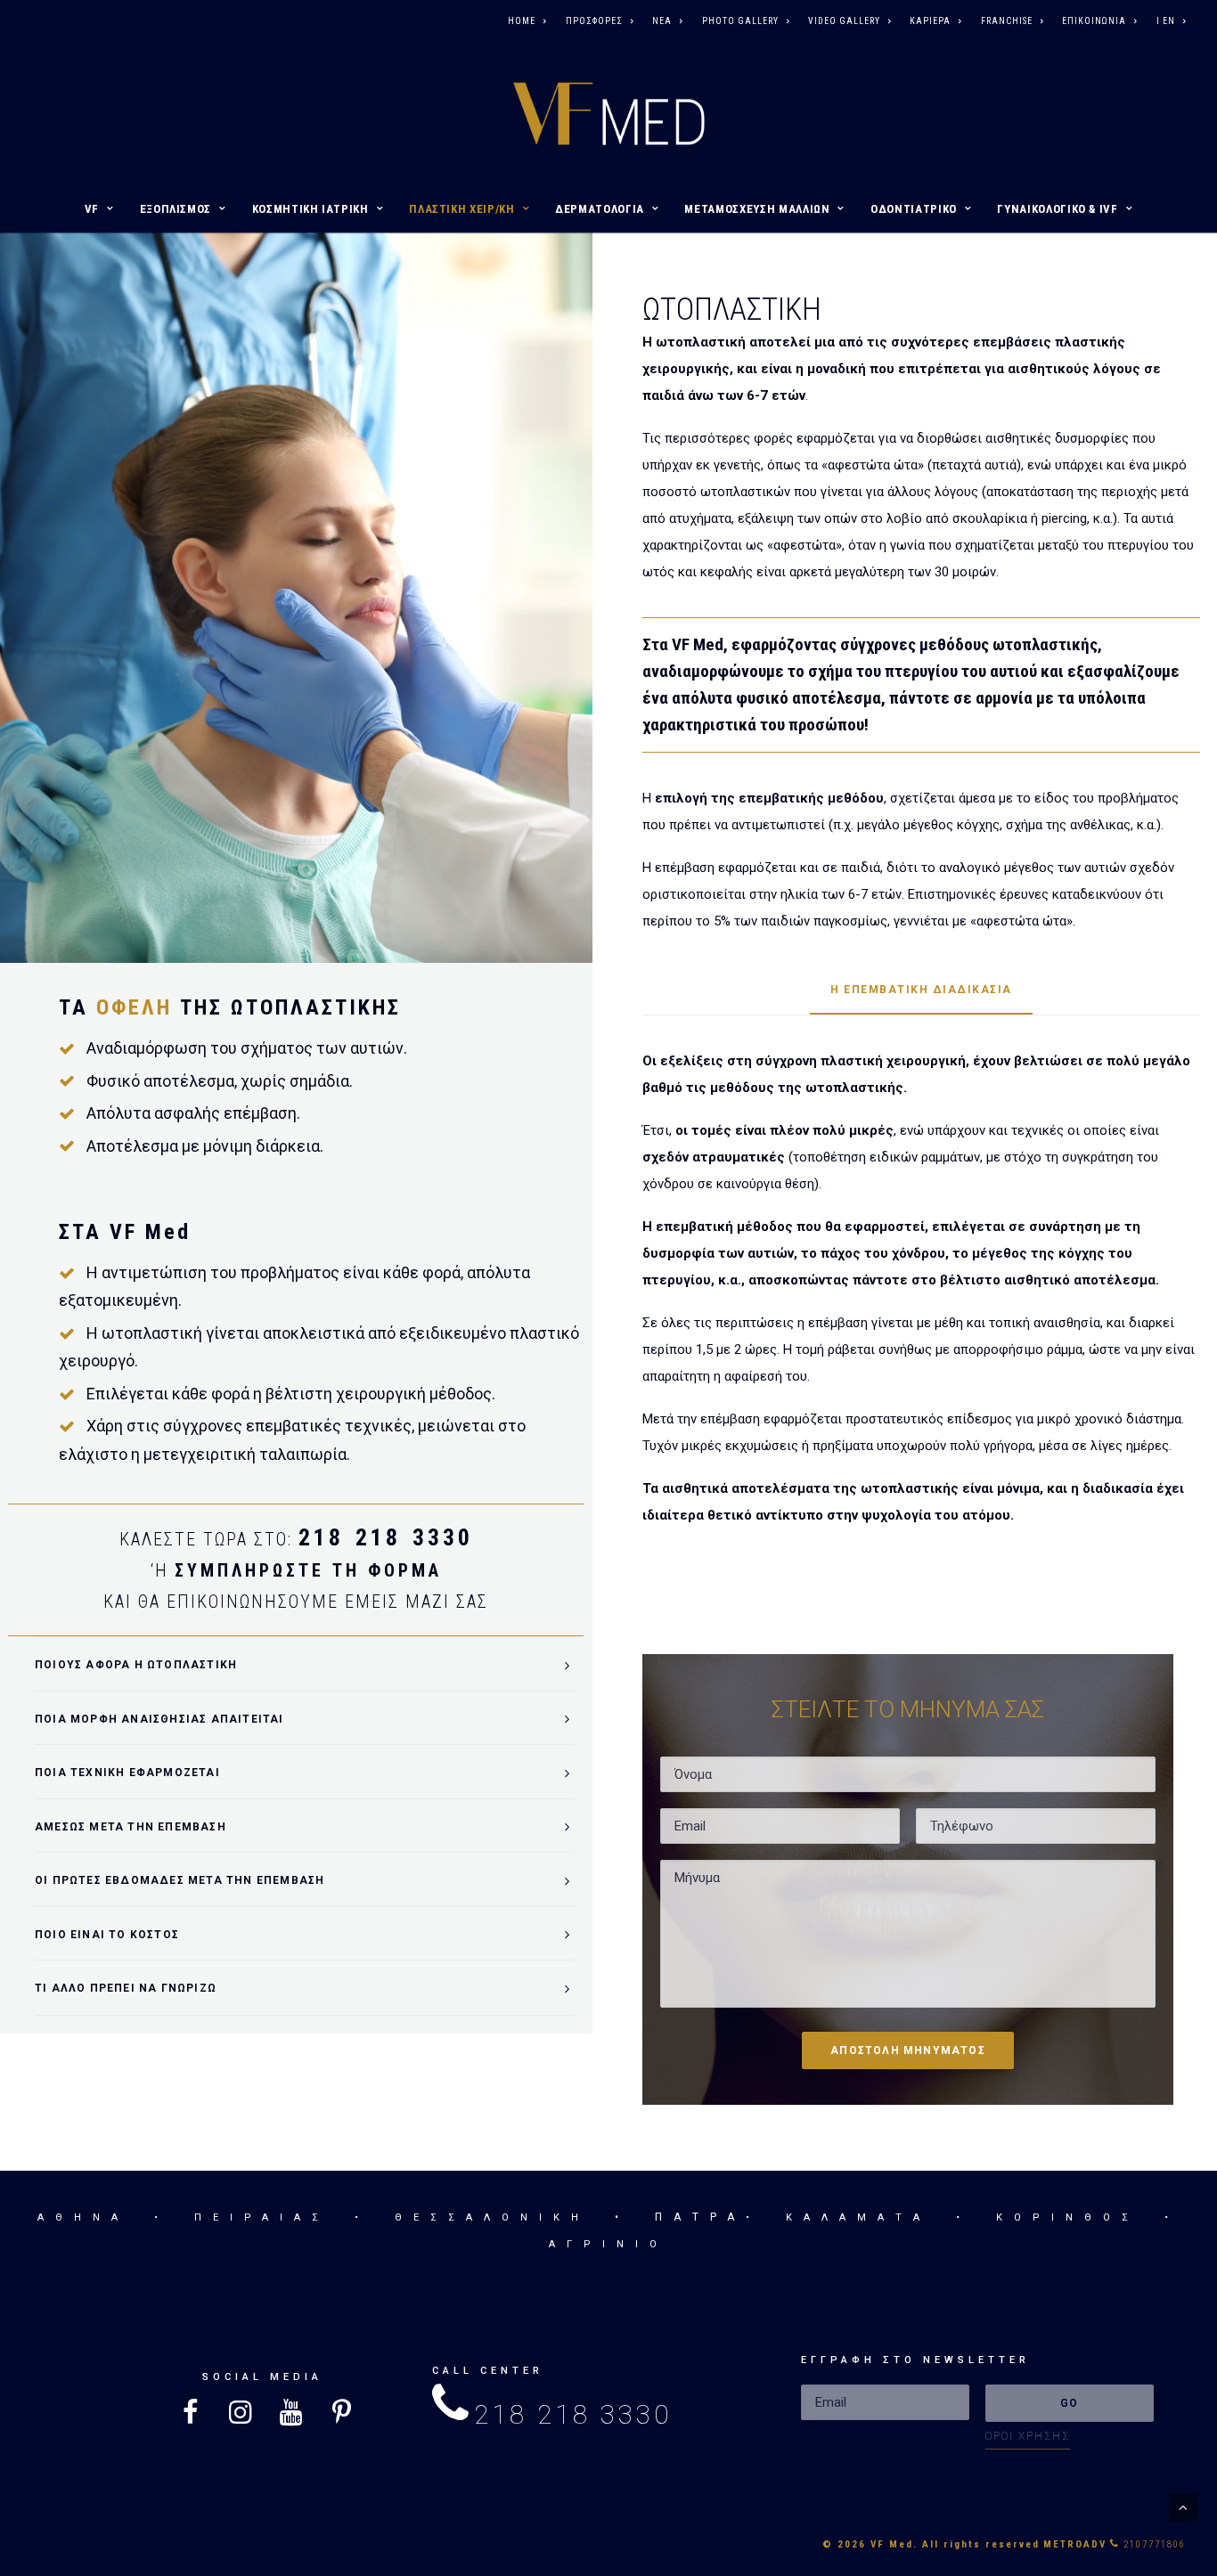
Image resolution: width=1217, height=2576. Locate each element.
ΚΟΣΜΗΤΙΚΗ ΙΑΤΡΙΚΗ (310, 209)
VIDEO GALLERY (844, 21)
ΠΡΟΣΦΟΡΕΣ (594, 21)
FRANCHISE (1007, 21)
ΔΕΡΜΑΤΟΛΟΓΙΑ (600, 209)
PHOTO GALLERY (740, 21)
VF (92, 209)
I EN (1166, 21)
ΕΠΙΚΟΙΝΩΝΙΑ (1094, 21)
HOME (522, 21)
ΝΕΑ (662, 21)
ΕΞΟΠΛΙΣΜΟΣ (176, 209)
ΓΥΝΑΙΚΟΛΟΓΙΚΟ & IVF (1057, 209)
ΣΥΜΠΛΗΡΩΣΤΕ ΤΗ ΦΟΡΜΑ (308, 1570)
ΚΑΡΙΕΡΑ (930, 21)
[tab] (305, 1664)
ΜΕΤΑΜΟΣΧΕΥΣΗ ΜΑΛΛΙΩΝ (757, 209)
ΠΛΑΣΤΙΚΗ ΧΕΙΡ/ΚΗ (461, 209)
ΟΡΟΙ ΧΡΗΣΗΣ (1028, 2436)
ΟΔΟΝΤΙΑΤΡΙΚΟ (914, 209)
